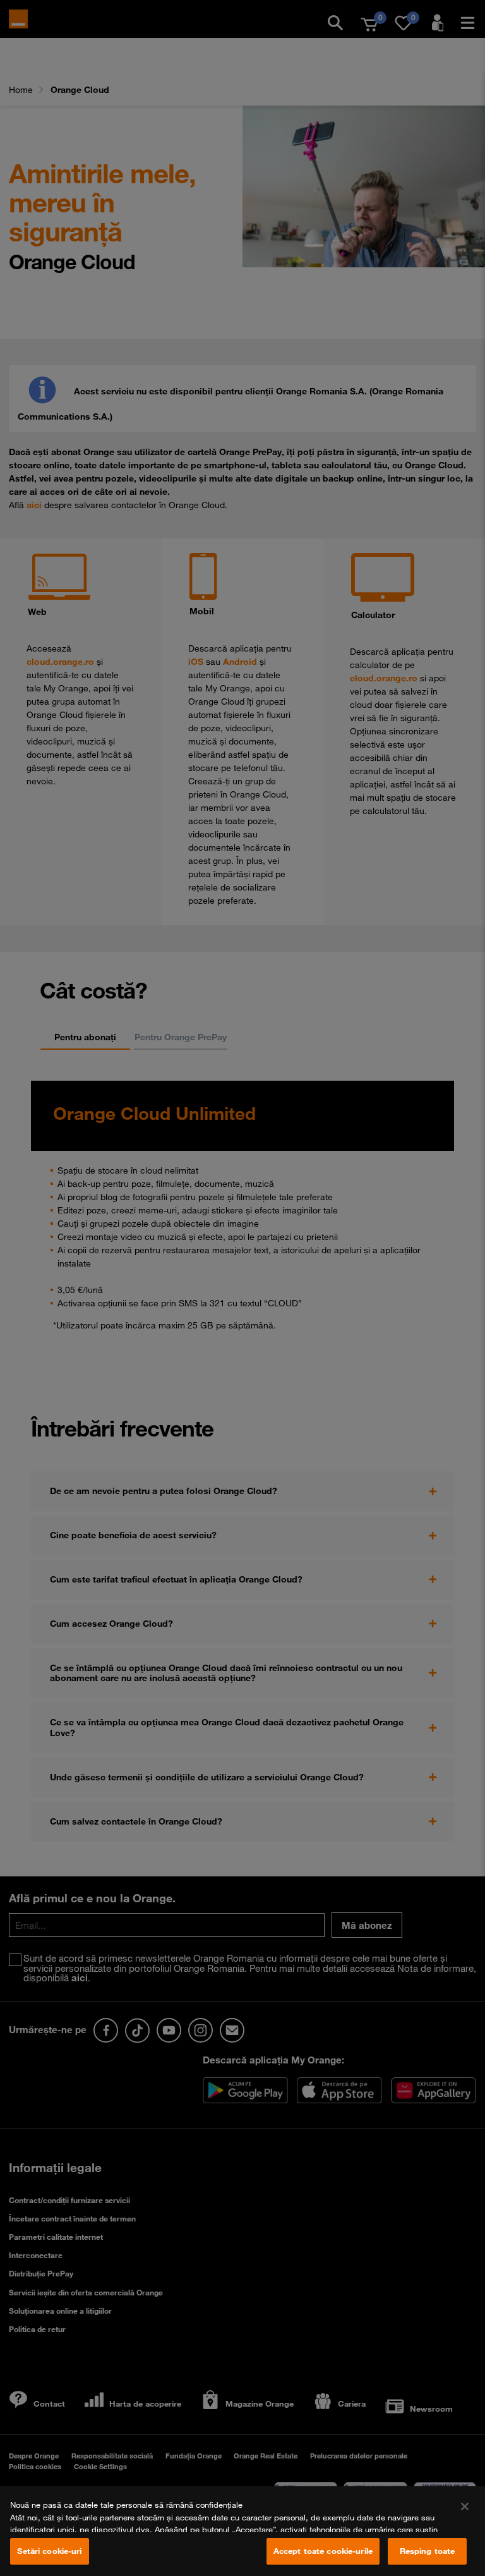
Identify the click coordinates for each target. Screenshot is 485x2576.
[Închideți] (465, 2506)
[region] (242, 2531)
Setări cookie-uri (49, 2551)
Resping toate (428, 2551)
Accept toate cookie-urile (323, 2551)
